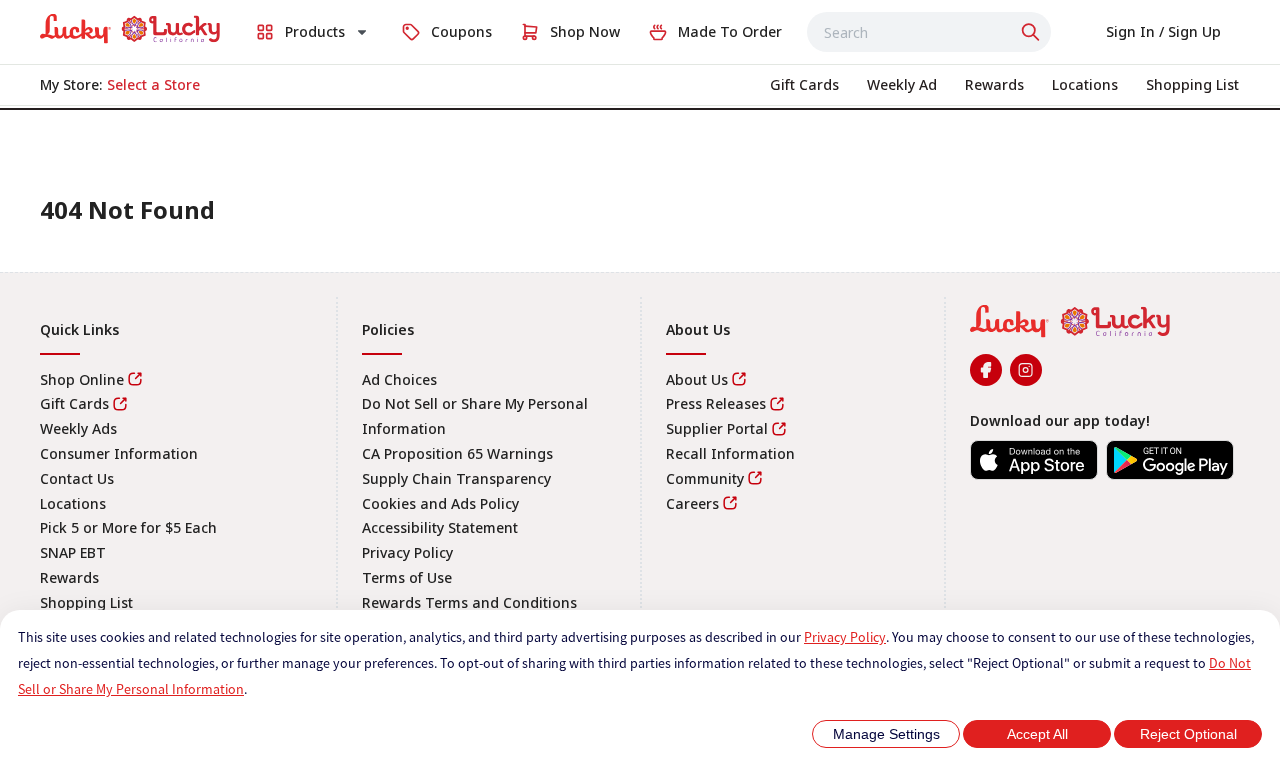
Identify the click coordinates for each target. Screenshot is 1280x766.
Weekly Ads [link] (78, 428)
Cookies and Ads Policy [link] (440, 503)
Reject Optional (1188, 734)
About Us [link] (697, 379)
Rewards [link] (69, 577)
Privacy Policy (845, 637)
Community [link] (705, 478)
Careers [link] (692, 503)
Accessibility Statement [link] (440, 527)
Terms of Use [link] (407, 577)
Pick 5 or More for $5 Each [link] (128, 527)
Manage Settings (886, 734)
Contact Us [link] (77, 478)
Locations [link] (73, 503)
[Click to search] (1033, 32)
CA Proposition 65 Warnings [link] (457, 453)
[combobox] (929, 32)
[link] (130, 29)
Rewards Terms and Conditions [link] (469, 602)
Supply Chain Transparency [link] (456, 478)
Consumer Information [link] (119, 453)
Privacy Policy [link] (407, 552)
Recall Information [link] (730, 453)
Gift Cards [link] (74, 403)
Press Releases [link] (716, 403)
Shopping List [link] (86, 602)
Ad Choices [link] (399, 379)
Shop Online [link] (82, 379)
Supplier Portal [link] (717, 428)
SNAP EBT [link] (73, 552)
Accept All (1037, 734)
